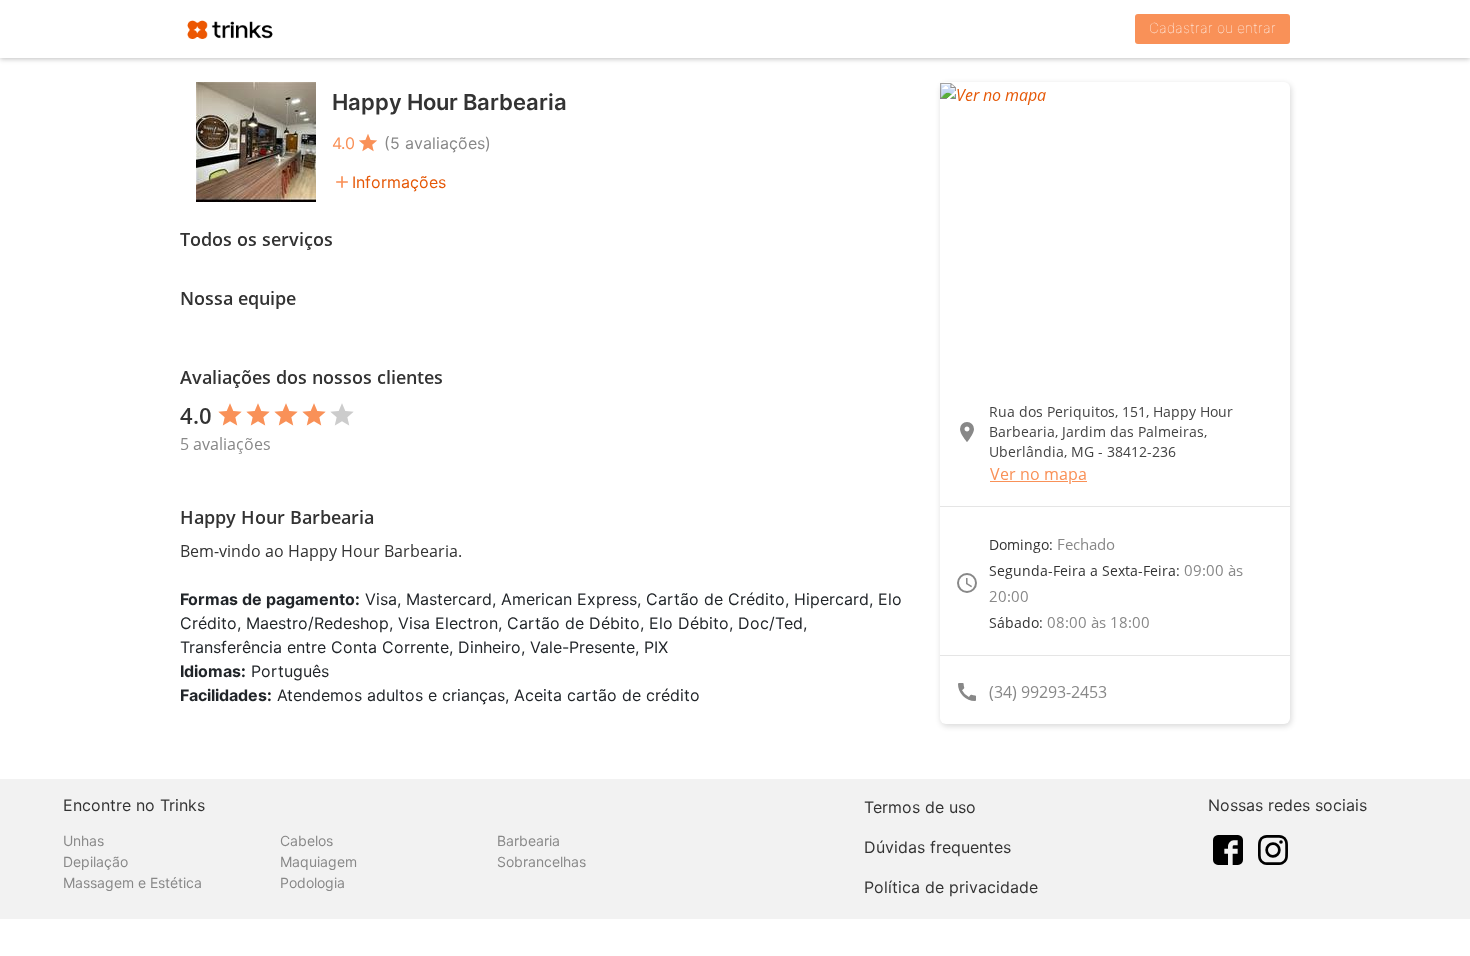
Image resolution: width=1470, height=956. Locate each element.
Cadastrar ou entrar (1212, 27)
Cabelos (306, 840)
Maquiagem (318, 861)
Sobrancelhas (541, 861)
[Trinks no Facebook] (1228, 848)
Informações (399, 182)
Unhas (83, 840)
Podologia (312, 882)
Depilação (95, 861)
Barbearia (528, 840)
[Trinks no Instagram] (1273, 848)
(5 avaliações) (437, 143)
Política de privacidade (951, 887)
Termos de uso (920, 807)
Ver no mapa (1038, 474)
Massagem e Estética (132, 882)
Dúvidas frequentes (937, 847)
